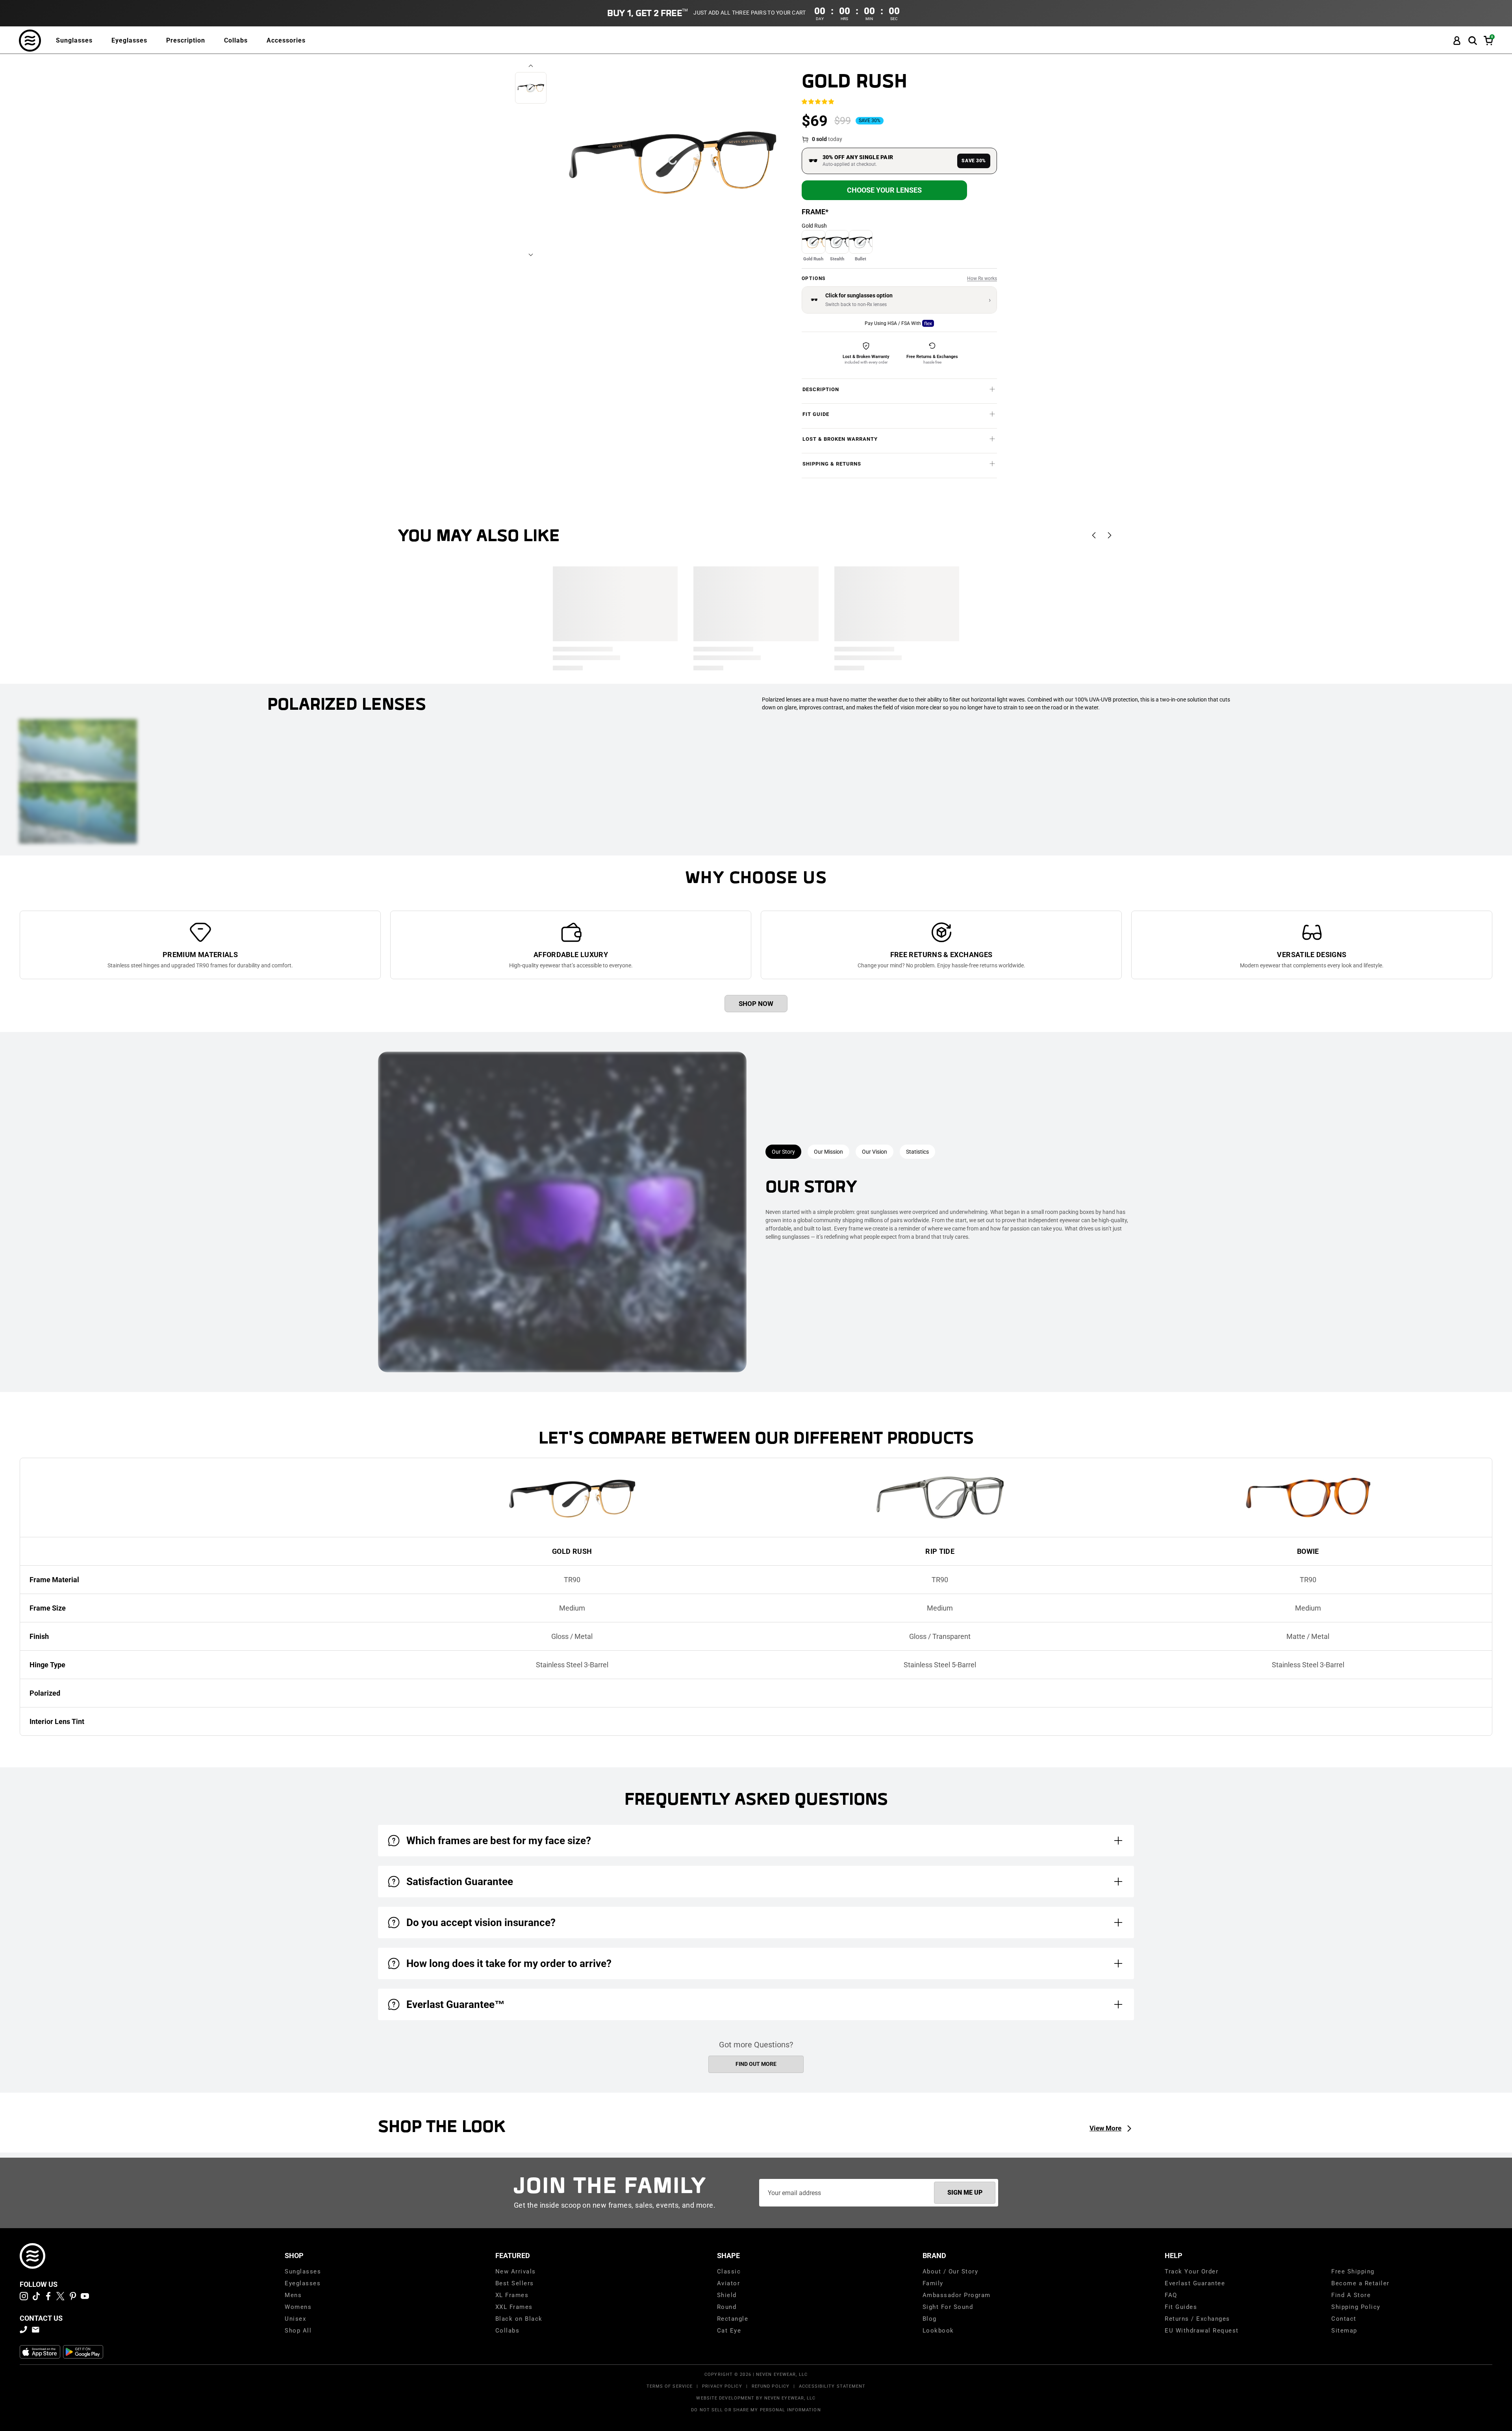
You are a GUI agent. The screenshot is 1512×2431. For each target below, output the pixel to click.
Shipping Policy (1356, 2307)
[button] (1473, 41)
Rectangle (733, 2319)
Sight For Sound (948, 2307)
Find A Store (1351, 2295)
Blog (930, 2319)
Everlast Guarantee (1195, 2283)
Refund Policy (771, 2386)
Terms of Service (670, 2386)
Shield (727, 2295)
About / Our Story (951, 2271)
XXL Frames (514, 2307)
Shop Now (756, 1004)
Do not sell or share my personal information (756, 2410)
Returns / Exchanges (1197, 2319)
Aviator (729, 2283)
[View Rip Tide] (940, 1498)
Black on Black (519, 2319)
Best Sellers (515, 2283)
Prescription (186, 40)
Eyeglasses (129, 40)
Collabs (236, 40)
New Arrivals (516, 2271)
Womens (298, 2307)
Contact (1344, 2319)
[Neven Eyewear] (32, 2256)
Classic (729, 2271)
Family (933, 2283)
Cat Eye (729, 2331)
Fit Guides (1181, 2307)
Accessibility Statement (832, 2386)
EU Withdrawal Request (1202, 2331)
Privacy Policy (722, 2386)
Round (727, 2307)
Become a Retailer (1360, 2283)
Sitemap (1344, 2331)
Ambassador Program (957, 2295)
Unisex (295, 2319)
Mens (293, 2295)
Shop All (298, 2331)
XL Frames (512, 2295)
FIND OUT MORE (756, 2064)
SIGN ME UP (965, 2193)
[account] (1457, 41)
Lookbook (938, 2331)
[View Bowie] (1308, 1498)
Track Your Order (1191, 2271)
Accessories (286, 40)
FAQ (1171, 2295)
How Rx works (982, 278)
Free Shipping (1353, 2271)
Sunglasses (74, 40)
